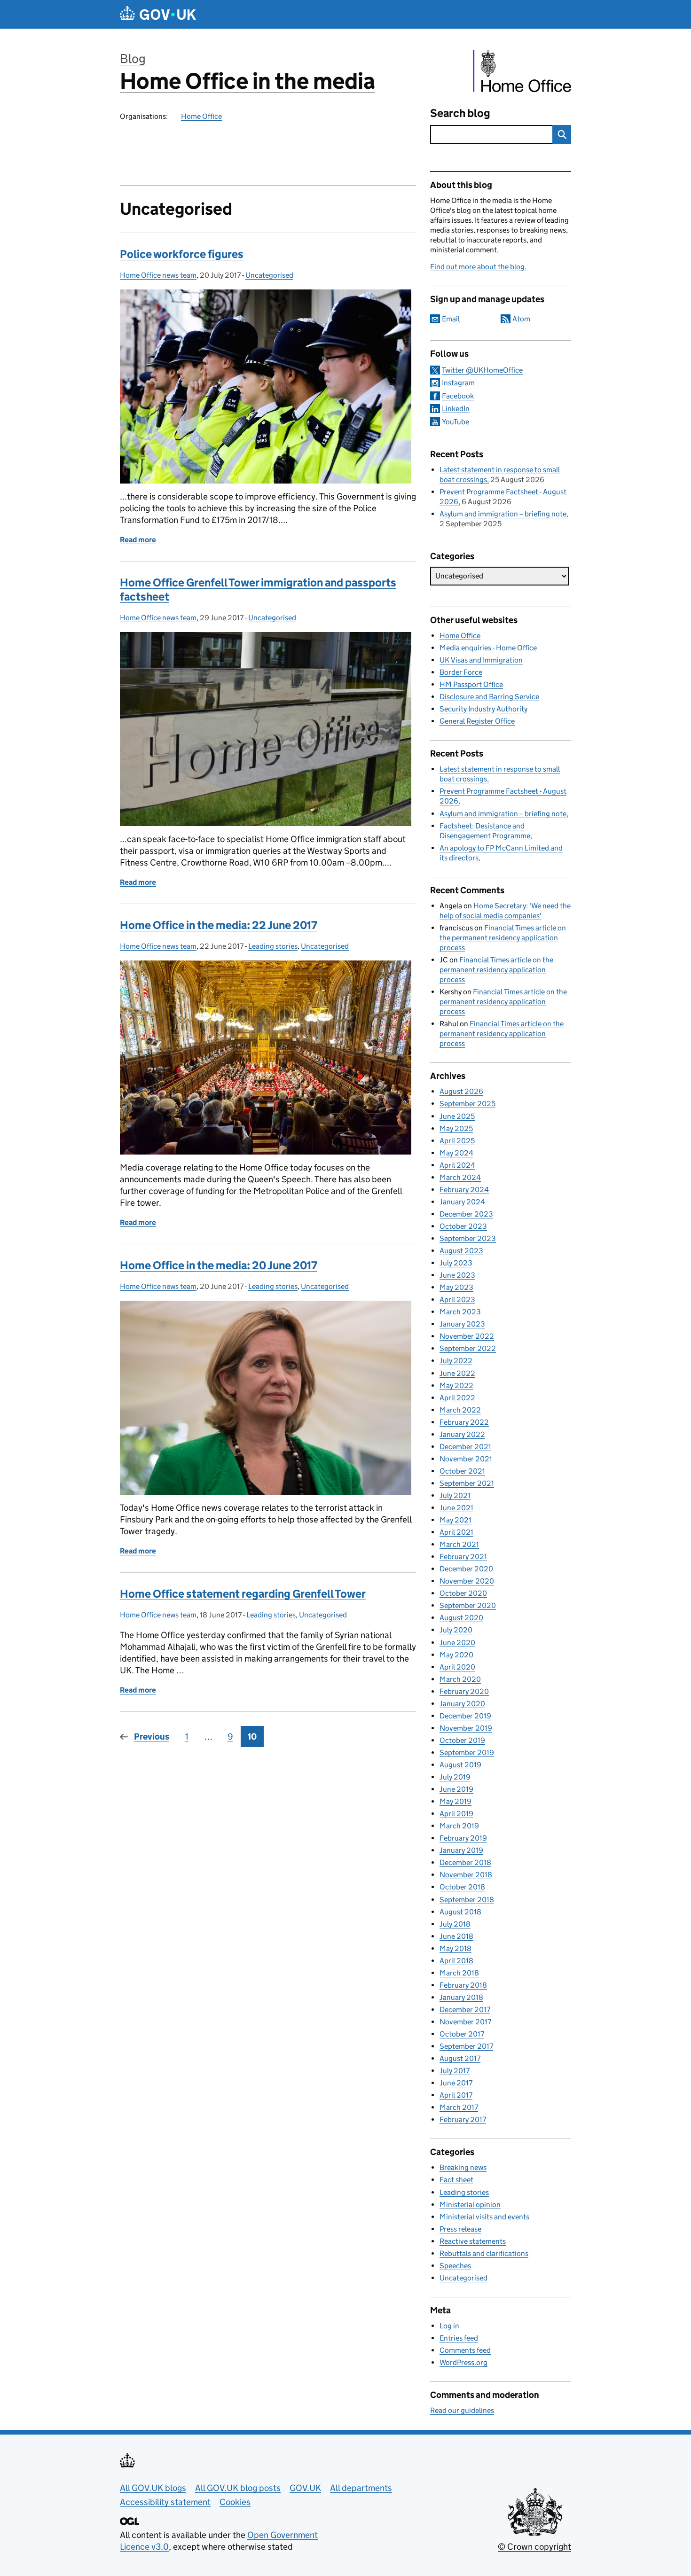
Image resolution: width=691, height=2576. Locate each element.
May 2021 (455, 1520)
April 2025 (457, 1141)
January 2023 (462, 1324)
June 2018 (456, 1936)
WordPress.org (463, 2362)
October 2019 (462, 1740)
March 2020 (460, 1679)
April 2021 (456, 1532)
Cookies (235, 2502)
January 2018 (461, 1997)
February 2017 (463, 2119)
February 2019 (463, 1838)
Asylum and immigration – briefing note (503, 514)
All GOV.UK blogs (153, 2488)
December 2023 (466, 1214)
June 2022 (457, 1373)
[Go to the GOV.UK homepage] (158, 14)
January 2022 (462, 1434)
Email (451, 319)
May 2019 (455, 1801)
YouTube (455, 422)
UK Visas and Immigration (481, 660)
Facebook (458, 396)
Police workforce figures (182, 254)
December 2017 (465, 2010)
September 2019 (467, 1752)
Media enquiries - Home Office (488, 648)
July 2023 (456, 1263)
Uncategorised (269, 275)
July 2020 (456, 1630)
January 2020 (462, 1704)
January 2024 (462, 1202)
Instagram (458, 383)
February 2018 (463, 1985)
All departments (361, 2488)
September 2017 (466, 2046)
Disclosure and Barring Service (489, 697)
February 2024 (464, 1190)
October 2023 (463, 1226)
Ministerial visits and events (484, 2217)
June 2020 (457, 1643)
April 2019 (456, 1814)
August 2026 (461, 1091)
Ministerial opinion (470, 2205)
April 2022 (457, 1398)
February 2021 (463, 1557)
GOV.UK (305, 2488)
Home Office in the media (247, 81)
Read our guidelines (462, 2410)
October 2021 (462, 1471)
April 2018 (456, 1961)
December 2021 (465, 1447)
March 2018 (459, 1973)
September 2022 (468, 1348)
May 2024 (456, 1153)
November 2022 (467, 1336)
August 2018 (460, 1912)
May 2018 (455, 1948)
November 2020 (467, 1581)
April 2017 (456, 2095)
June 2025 (457, 1116)
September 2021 (467, 1483)
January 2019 (461, 1850)
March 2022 (460, 1410)
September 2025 (467, 1104)
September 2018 (467, 1900)
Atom (521, 319)
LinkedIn (456, 409)
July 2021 (455, 1495)
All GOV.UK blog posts (238, 2488)
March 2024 (460, 1177)
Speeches (455, 2266)
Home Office (201, 116)
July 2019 (455, 1777)
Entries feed (459, 2338)
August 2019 (460, 1765)
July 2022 (456, 1361)
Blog (133, 59)
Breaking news (463, 2167)
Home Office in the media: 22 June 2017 (219, 925)
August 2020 (461, 1618)
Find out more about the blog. (478, 267)
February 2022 (464, 1422)
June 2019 (456, 1789)
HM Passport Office (471, 684)
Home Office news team (158, 275)
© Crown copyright (534, 2547)
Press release (460, 2229)
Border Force (461, 672)
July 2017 (455, 2071)
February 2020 (464, 1691)
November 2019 (466, 1728)
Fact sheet (456, 2180)
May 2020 (456, 1655)
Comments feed (465, 2350)
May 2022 (456, 1386)
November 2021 (466, 1459)
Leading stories (273, 946)
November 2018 (466, 1875)
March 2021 (459, 1544)
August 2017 (460, 2058)
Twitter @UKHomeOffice (482, 370)
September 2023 (468, 1238)
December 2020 (466, 1569)
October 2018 (462, 1887)
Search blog (460, 113)
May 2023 (456, 1287)
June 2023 (457, 1275)
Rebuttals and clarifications (484, 2253)
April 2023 (457, 1300)
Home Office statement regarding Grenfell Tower (243, 1594)
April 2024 (457, 1165)
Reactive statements (473, 2241)
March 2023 (460, 1312)
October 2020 (463, 1593)
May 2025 (456, 1128)
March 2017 (459, 2107)
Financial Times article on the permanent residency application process (503, 938)
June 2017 (456, 2083)
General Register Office (477, 721)
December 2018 (465, 1862)
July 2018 (455, 1924)
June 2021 (456, 1508)
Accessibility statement (165, 2502)
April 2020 (457, 1667)
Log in (449, 2326)
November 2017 (465, 2022)
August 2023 (461, 1251)
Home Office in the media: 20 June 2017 (219, 1265)
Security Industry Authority (483, 709)
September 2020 (468, 1605)
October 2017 (462, 2034)
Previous (152, 1737)
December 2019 (465, 1716)
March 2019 (459, 1826)
